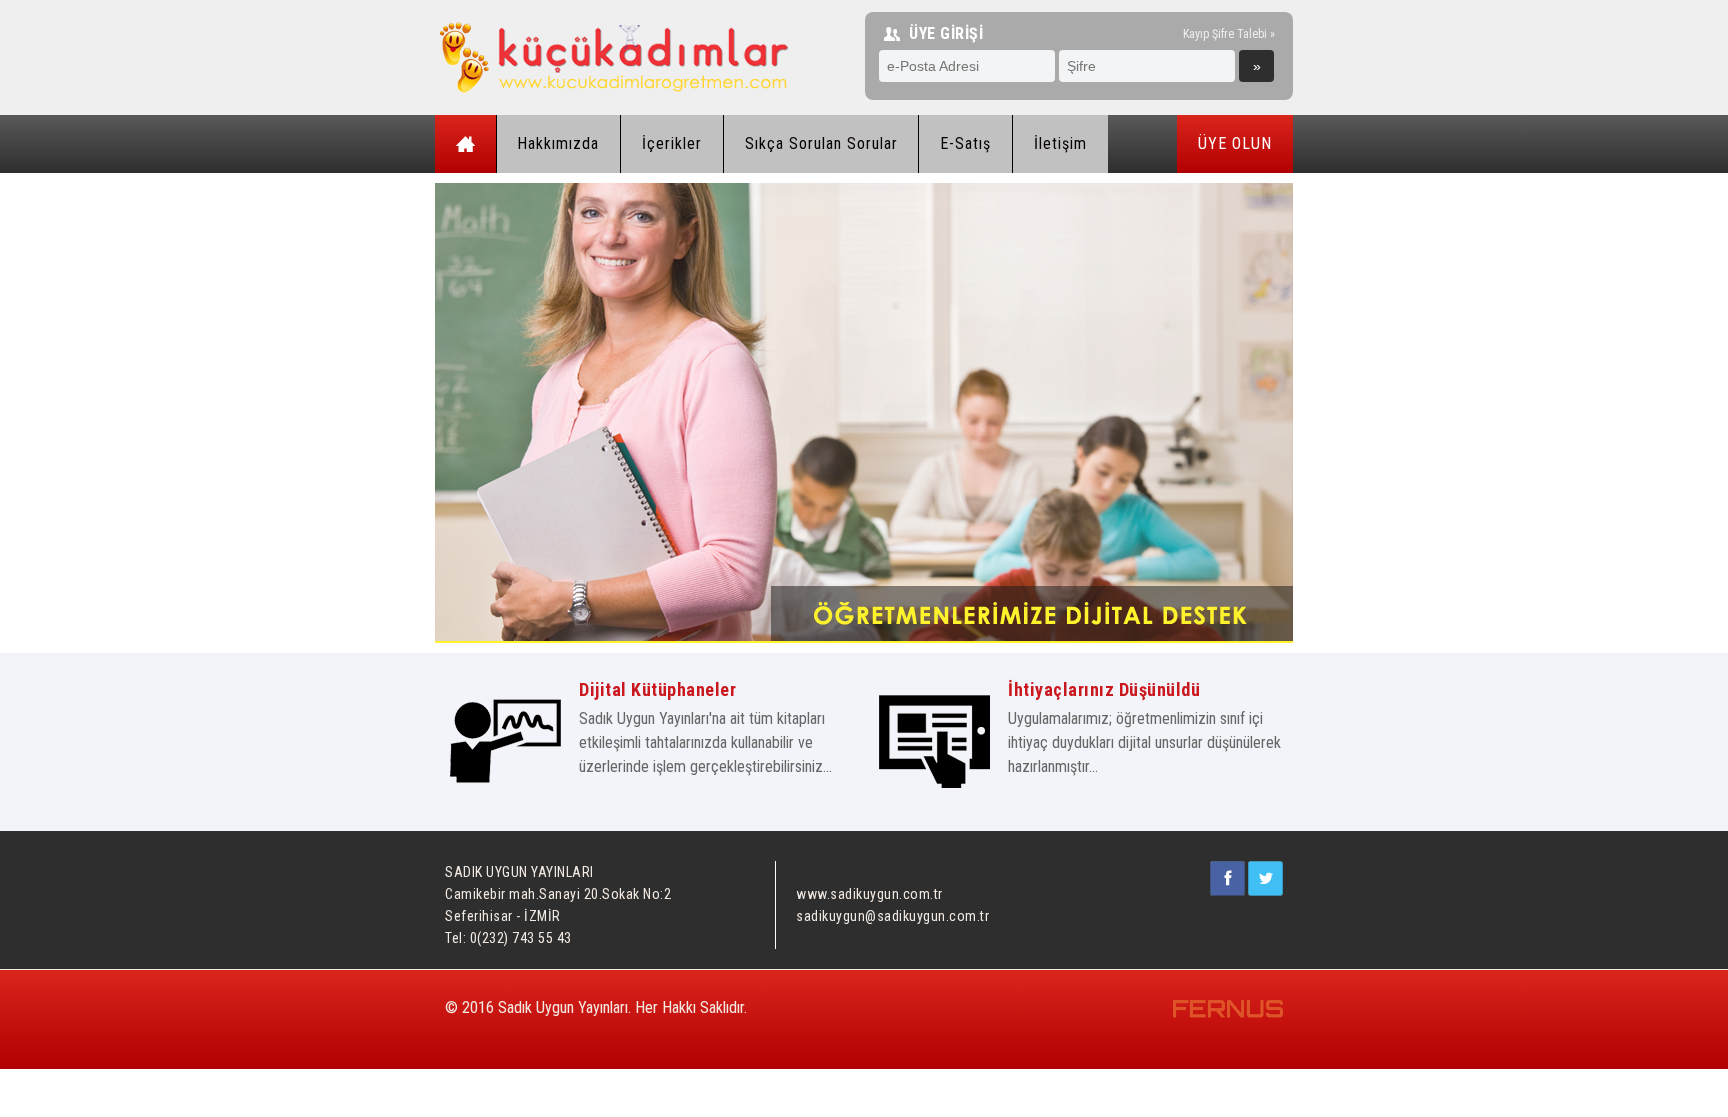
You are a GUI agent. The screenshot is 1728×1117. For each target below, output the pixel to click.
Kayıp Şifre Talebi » (1229, 33)
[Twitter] (1265, 891)
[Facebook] (1227, 891)
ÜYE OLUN (1235, 143)
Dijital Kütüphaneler (657, 689)
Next (1327, 432)
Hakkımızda (558, 143)
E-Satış (965, 143)
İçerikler (672, 143)
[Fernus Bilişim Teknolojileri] (1228, 1015)
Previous (405, 432)
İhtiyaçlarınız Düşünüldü (1104, 689)
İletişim (1060, 143)
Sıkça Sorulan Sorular (821, 143)
